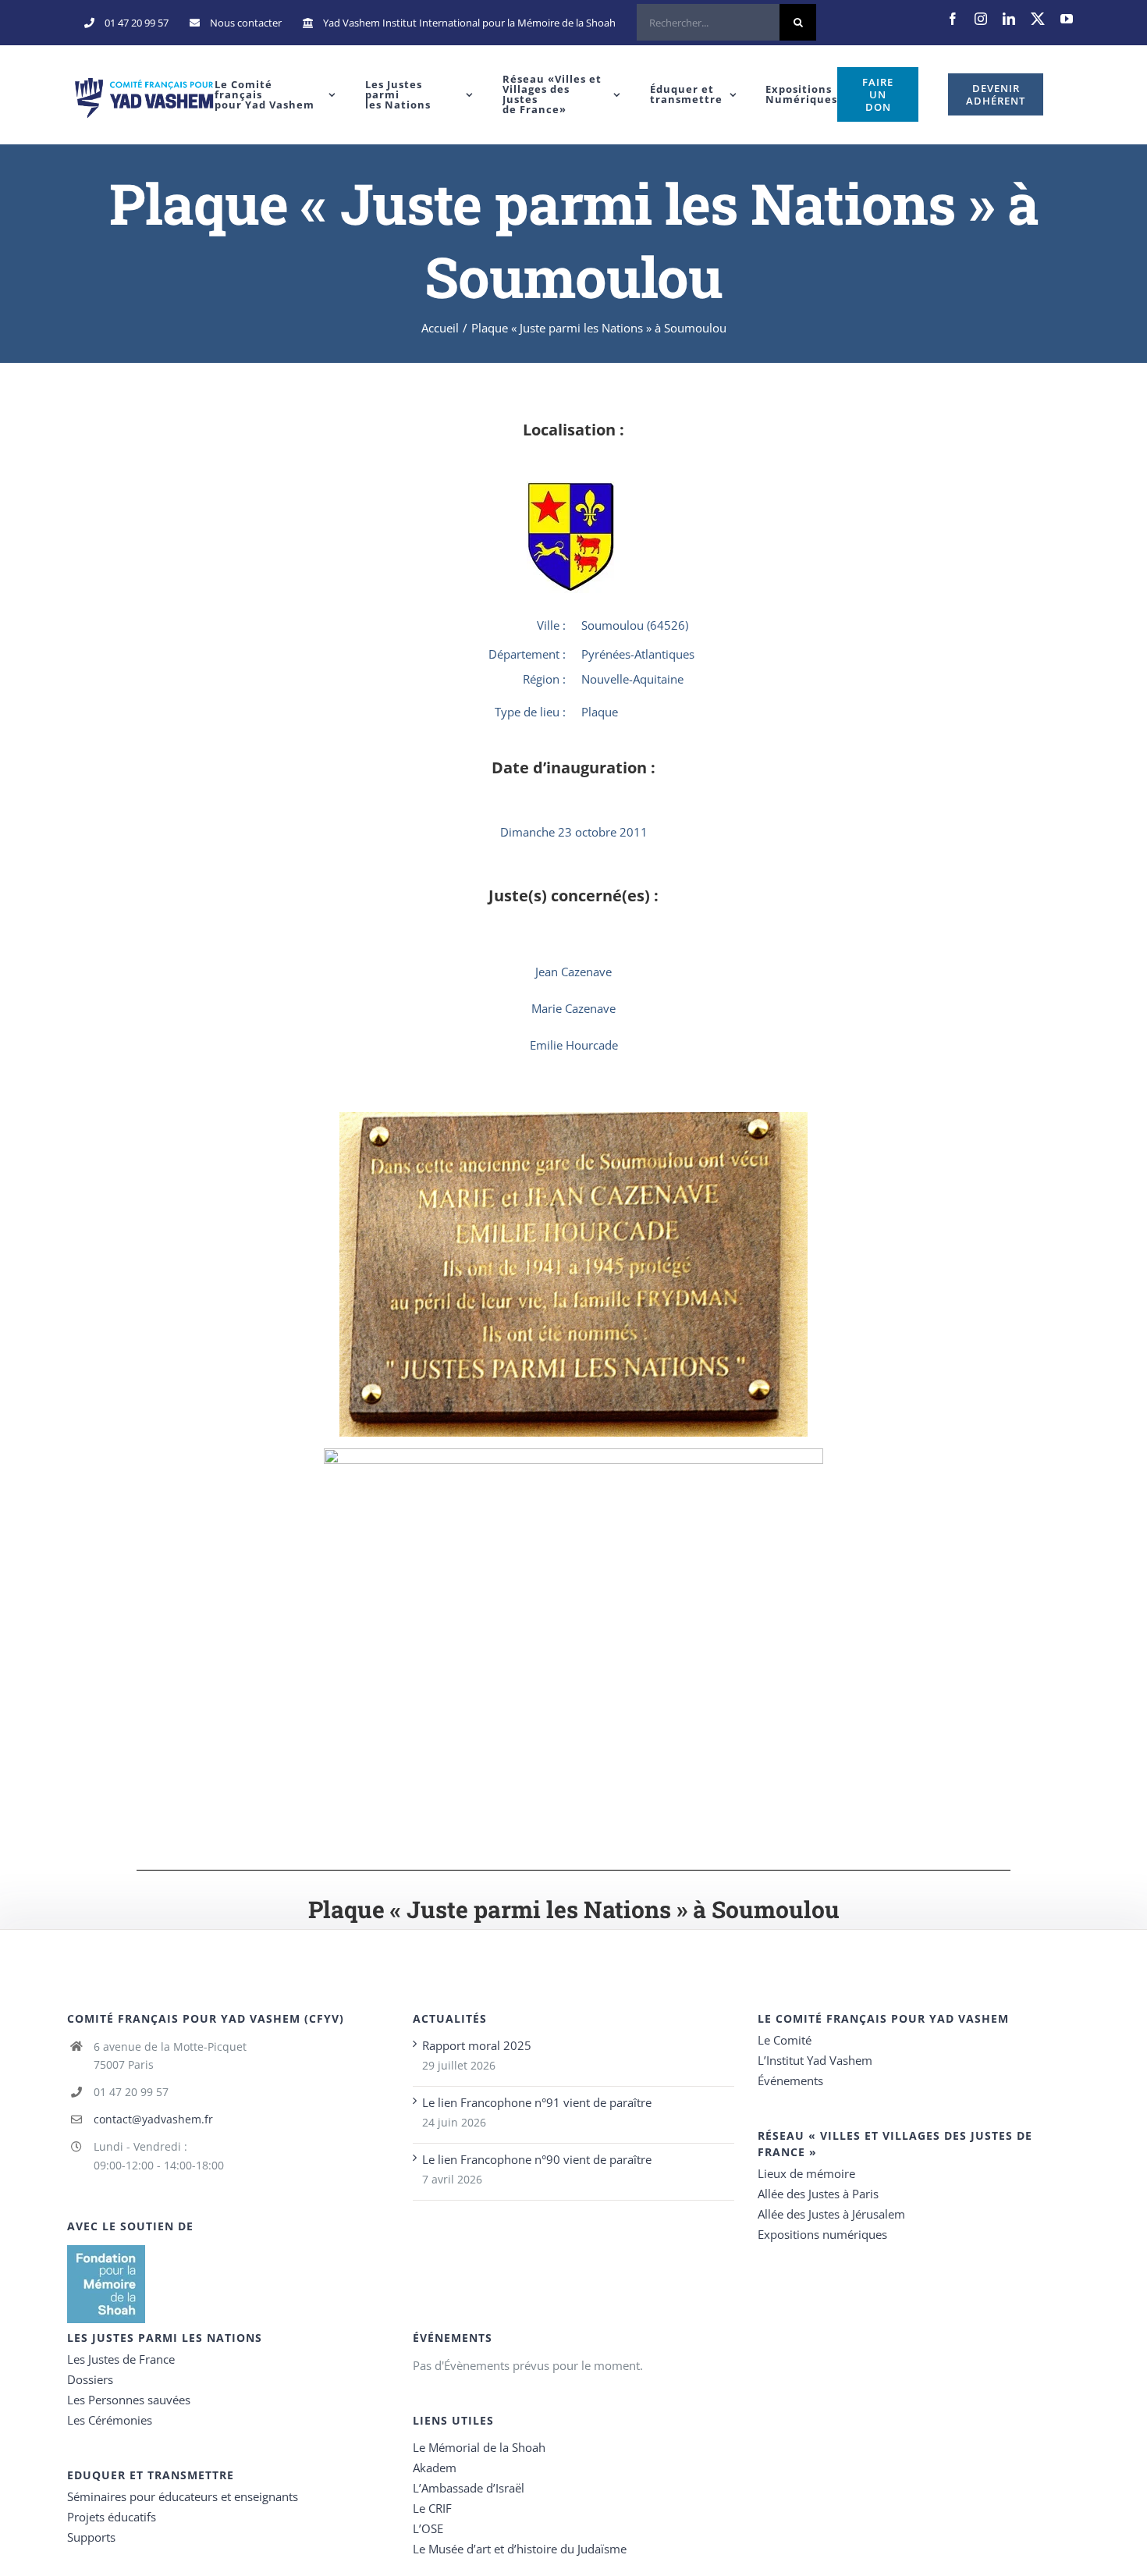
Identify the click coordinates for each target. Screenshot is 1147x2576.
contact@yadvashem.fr (153, 2119)
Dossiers (90, 2379)
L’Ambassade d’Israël (469, 2488)
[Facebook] (953, 19)
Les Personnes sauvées (129, 2400)
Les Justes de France (121, 2359)
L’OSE (428, 2528)
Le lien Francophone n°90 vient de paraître (537, 2159)
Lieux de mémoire (806, 2173)
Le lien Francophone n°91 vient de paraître (537, 2102)
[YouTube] (1067, 19)
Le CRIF (432, 2508)
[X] (1038, 19)
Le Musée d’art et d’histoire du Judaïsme (520, 2549)
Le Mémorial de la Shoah (479, 2447)
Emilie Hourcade (574, 1045)
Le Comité (785, 2040)
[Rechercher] (726, 23)
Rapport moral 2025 (477, 2045)
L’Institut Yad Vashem (815, 2060)
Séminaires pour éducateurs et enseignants (183, 2496)
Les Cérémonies (110, 2420)
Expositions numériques (822, 2234)
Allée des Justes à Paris (818, 2194)
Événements (790, 2080)
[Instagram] (981, 19)
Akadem (435, 2468)
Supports (91, 2537)
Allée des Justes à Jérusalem (831, 2214)
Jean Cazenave (573, 972)
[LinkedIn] (1009, 19)
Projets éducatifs (112, 2517)
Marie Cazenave (573, 1008)
